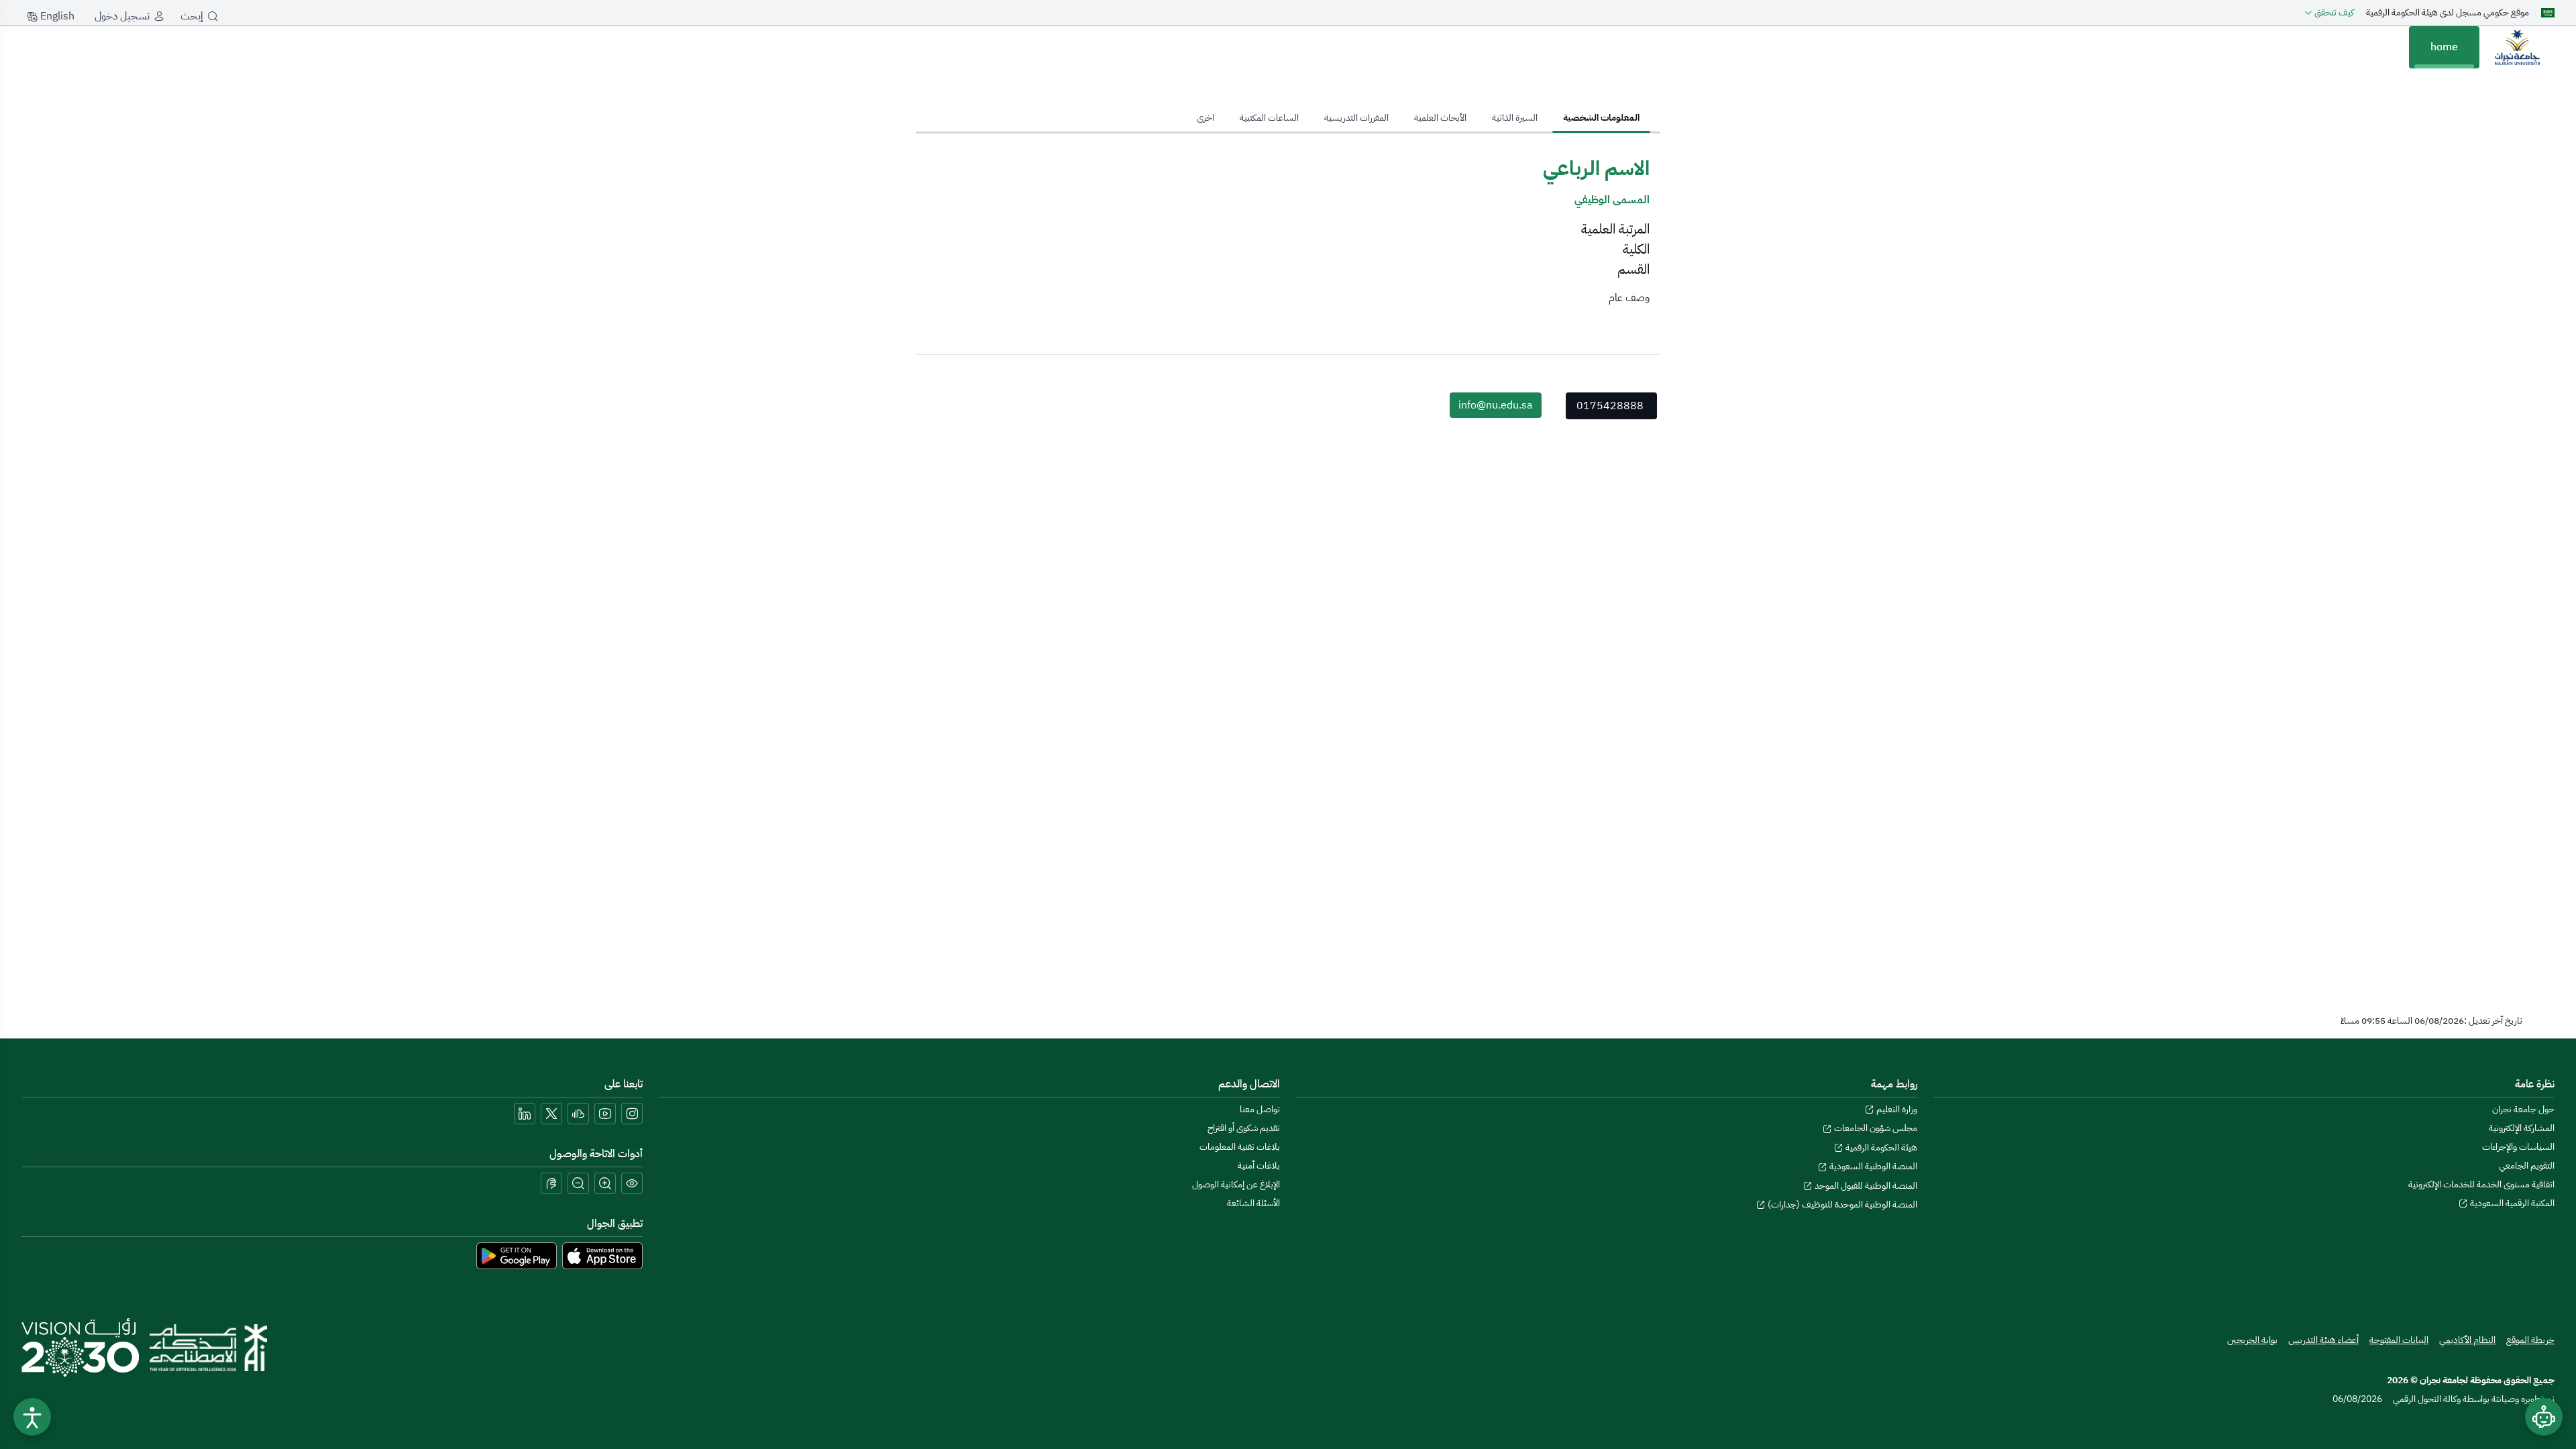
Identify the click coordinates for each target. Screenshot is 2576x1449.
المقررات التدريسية (1356, 118)
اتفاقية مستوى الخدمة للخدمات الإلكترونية (2481, 1184)
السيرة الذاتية (1515, 118)
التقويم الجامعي (2527, 1166)
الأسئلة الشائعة (1253, 1203)
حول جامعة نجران (2523, 1109)
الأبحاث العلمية (1440, 118)
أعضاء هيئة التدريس (2323, 1340)
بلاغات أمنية (1259, 1166)
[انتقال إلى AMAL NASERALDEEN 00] (2517, 47)
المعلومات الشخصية (1601, 118)
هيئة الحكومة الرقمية (1880, 1147)
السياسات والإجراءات (2518, 1147)
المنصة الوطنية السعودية (1872, 1166)
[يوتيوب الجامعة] (605, 1114)
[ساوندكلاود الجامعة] (578, 1114)
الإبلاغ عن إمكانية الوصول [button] (1236, 1184)
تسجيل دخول (122, 16)
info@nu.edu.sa (1496, 405)
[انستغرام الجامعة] (632, 1114)
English (56, 16)
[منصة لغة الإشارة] (551, 1183)
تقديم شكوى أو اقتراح (1244, 1128)
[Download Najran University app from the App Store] (602, 1255)
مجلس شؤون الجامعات (1875, 1128)
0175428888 (1610, 406)
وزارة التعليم (1896, 1109)
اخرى (1205, 118)
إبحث (192, 16)
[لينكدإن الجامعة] (525, 1114)
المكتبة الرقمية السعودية (2511, 1203)
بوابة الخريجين (2252, 1340)
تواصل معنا (1260, 1109)
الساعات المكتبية (1269, 118)
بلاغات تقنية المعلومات (1240, 1147)
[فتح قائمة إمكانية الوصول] (32, 1417)
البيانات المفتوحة (2399, 1340)
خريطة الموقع (2530, 1340)
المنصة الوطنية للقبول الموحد (1865, 1186)
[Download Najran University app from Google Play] (517, 1255)
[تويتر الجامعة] (551, 1114)
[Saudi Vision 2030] (80, 1348)
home (2444, 47)
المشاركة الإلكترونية (2522, 1128)
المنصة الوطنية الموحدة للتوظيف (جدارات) (1841, 1204)
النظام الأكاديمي (2467, 1340)
